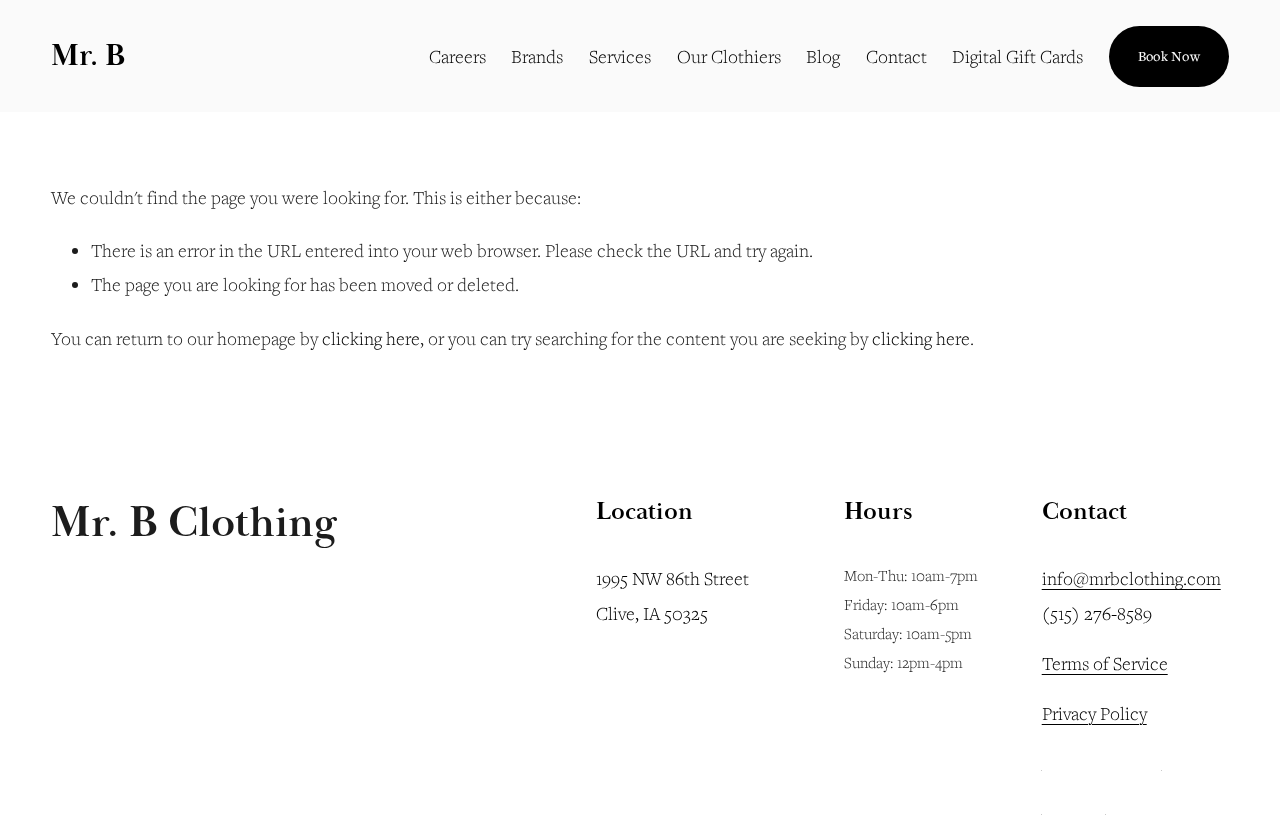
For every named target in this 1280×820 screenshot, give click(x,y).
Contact (896, 56)
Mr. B (88, 55)
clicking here (371, 338)
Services (620, 56)
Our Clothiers (729, 56)
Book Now (1169, 56)
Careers (457, 56)
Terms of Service (1105, 663)
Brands (537, 56)
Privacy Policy (1094, 713)
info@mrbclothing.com (1131, 578)
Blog (823, 56)
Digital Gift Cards (1017, 56)
